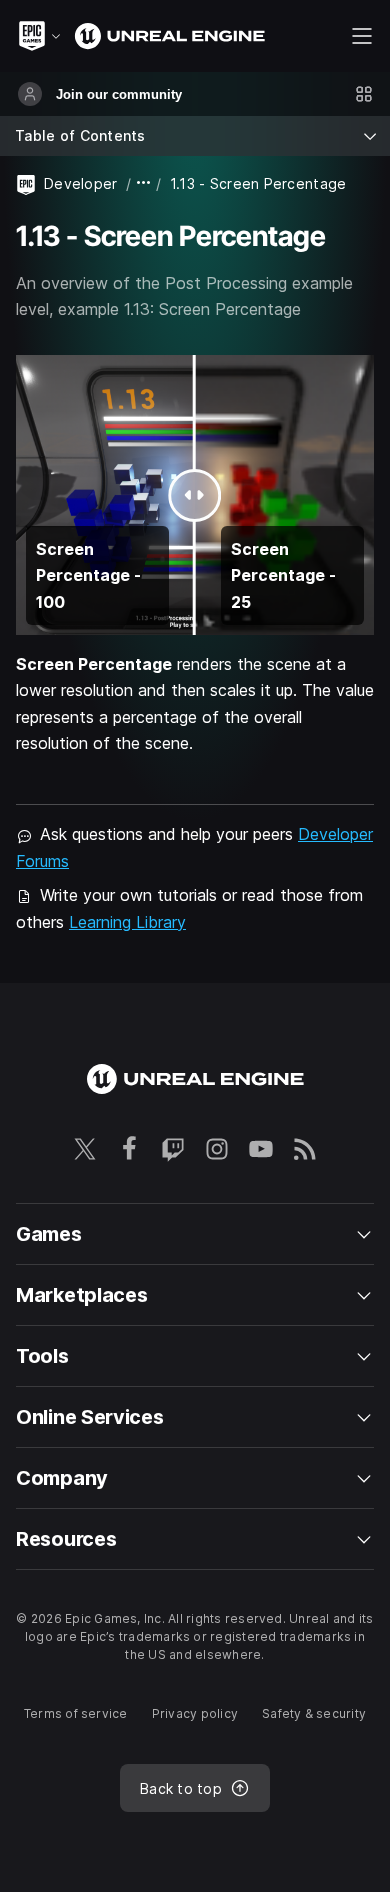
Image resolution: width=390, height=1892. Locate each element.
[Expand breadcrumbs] (144, 183)
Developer (81, 183)
